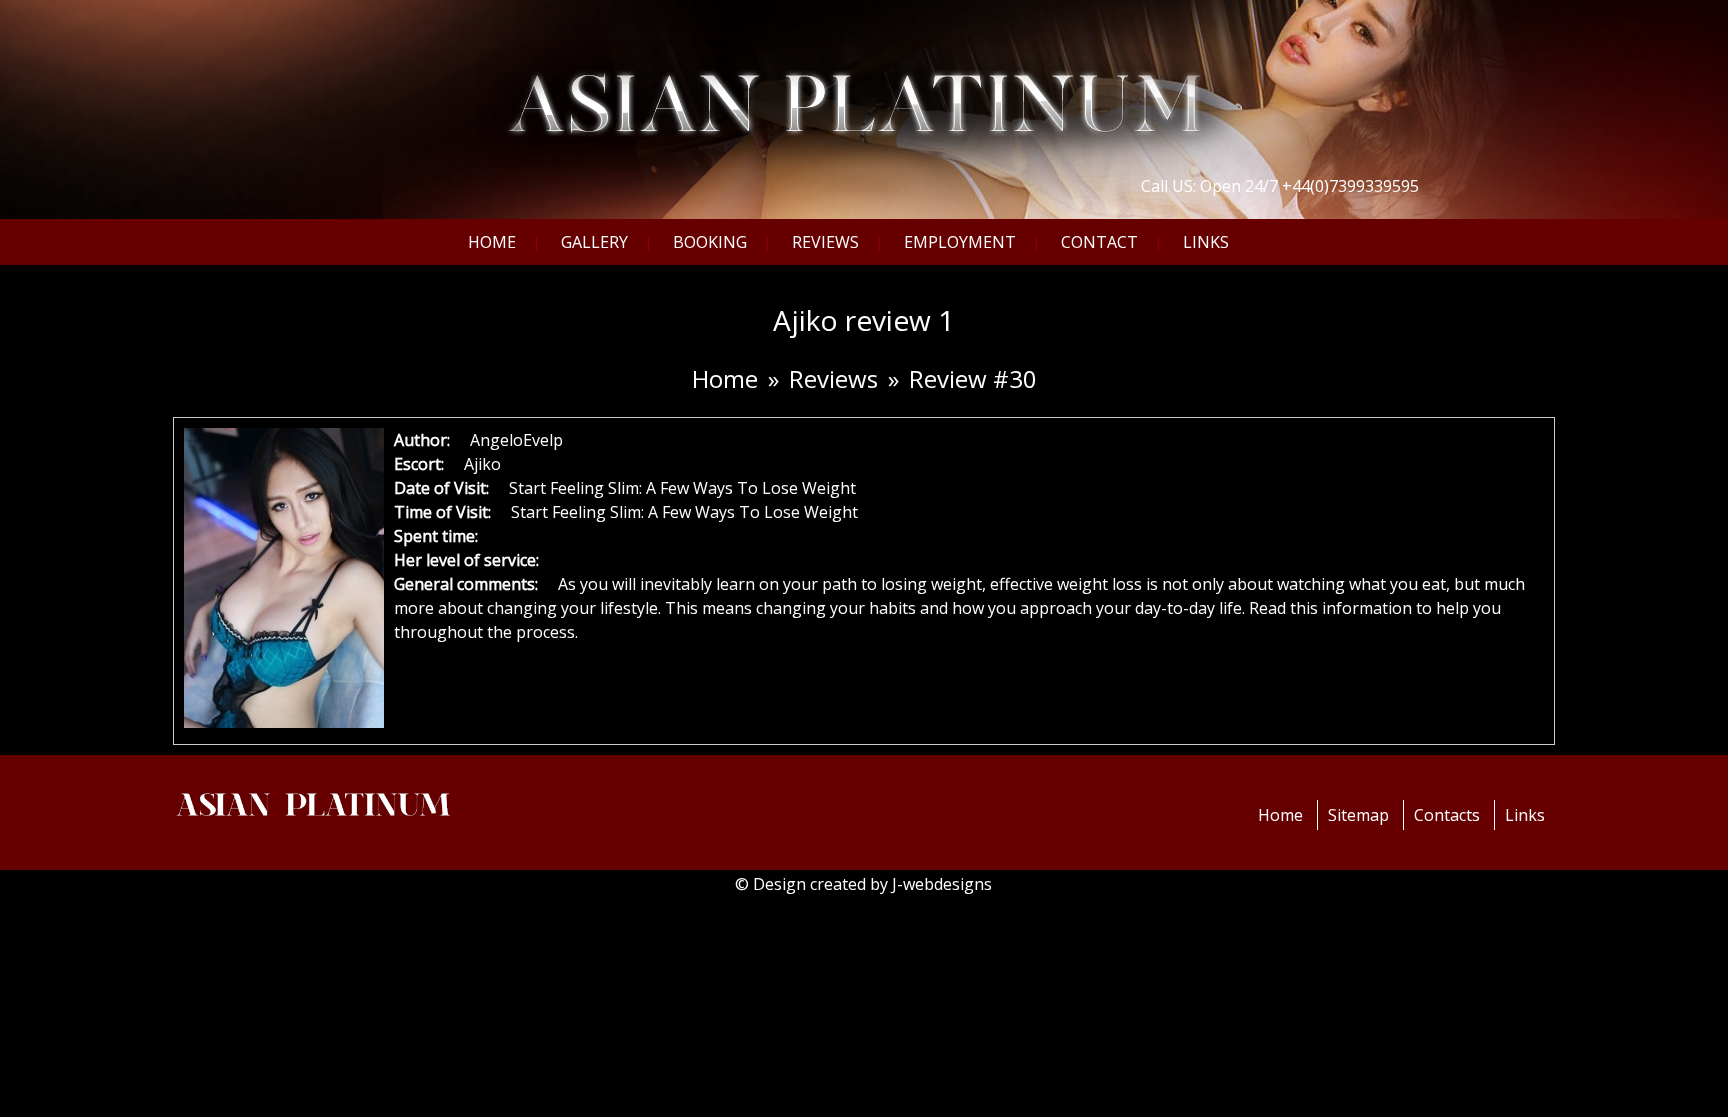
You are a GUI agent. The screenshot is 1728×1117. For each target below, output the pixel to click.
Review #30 (973, 378)
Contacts (1447, 815)
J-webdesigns (942, 884)
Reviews (825, 242)
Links (1206, 242)
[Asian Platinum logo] (864, 84)
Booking (710, 242)
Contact (1099, 242)
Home (492, 242)
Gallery (594, 242)
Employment (960, 242)
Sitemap (1358, 815)
